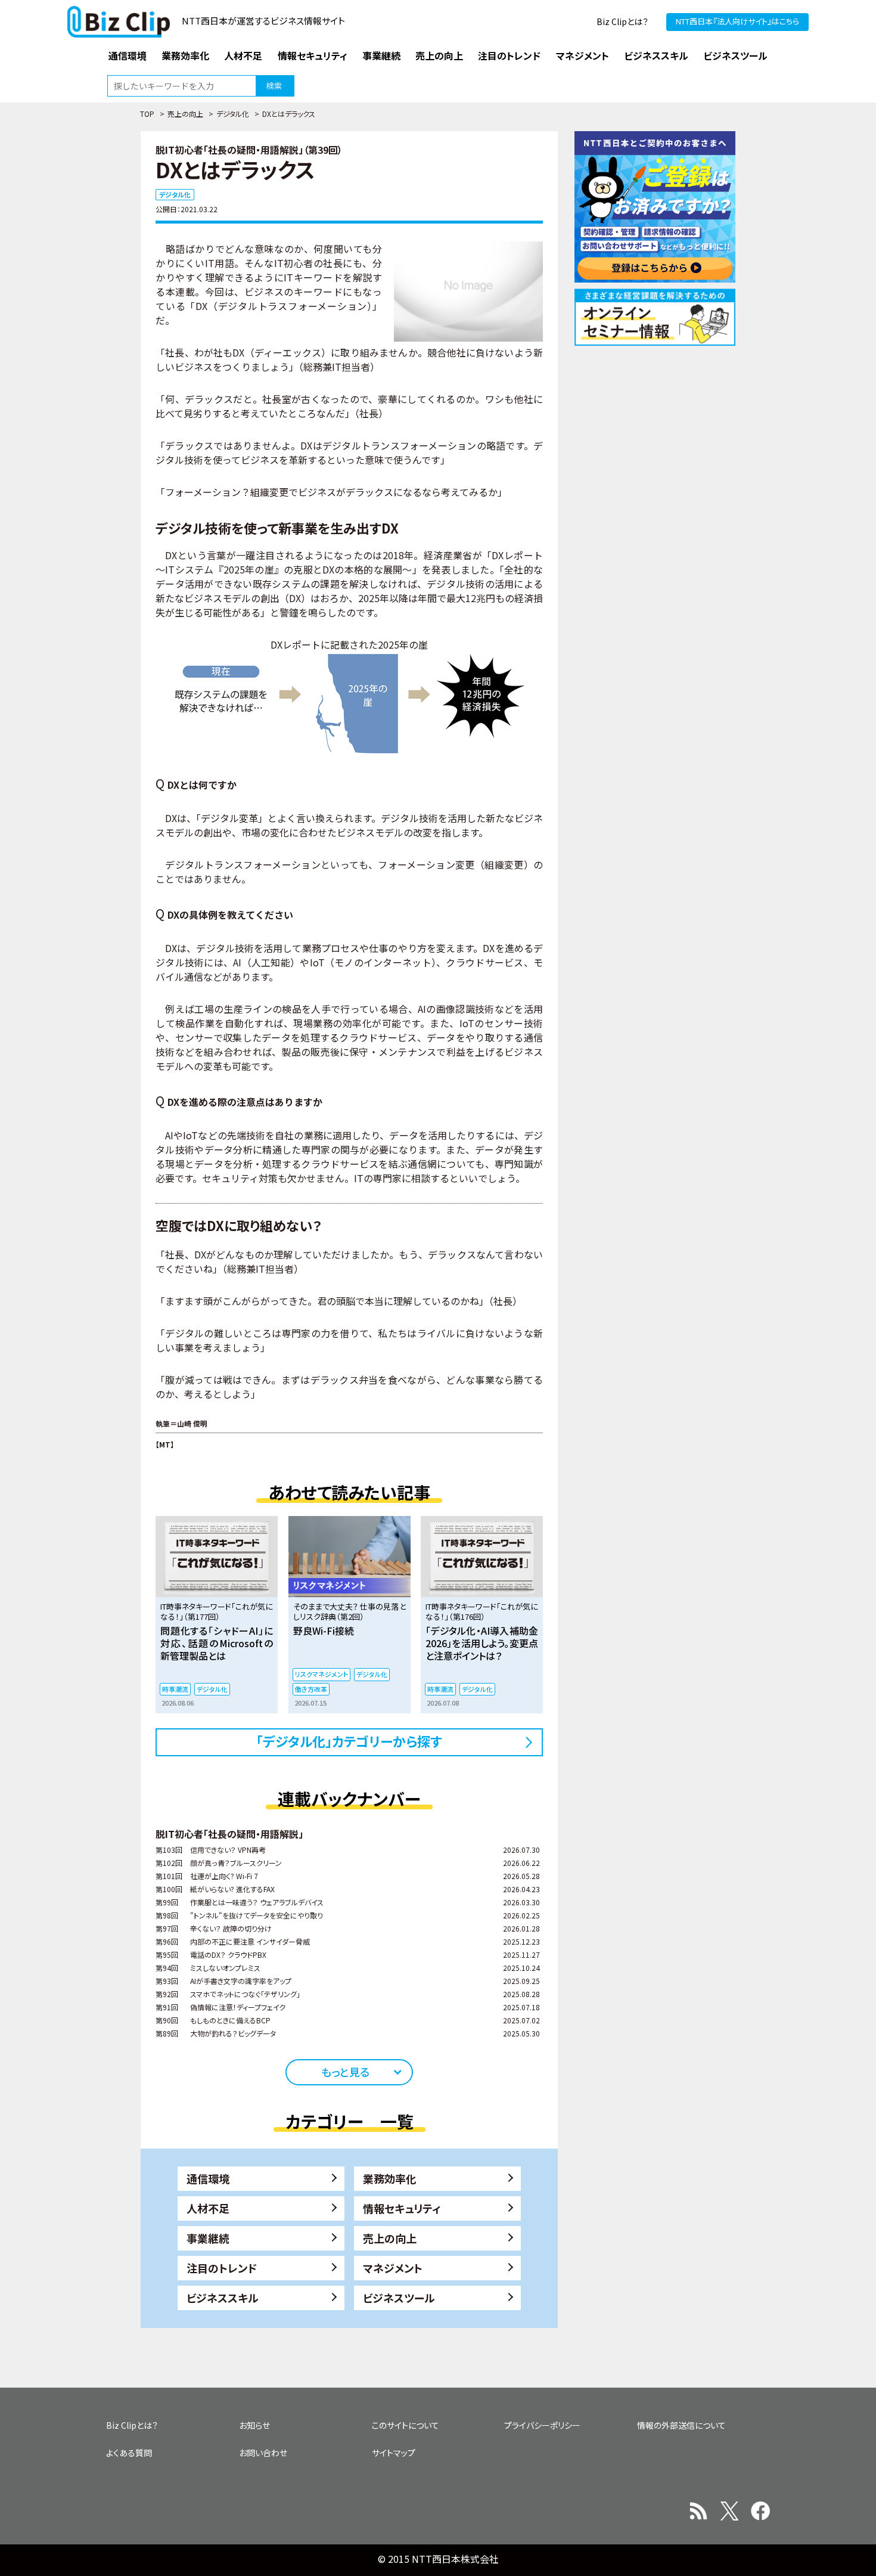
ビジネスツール (399, 2298)
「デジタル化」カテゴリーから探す (349, 1741)
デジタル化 (233, 114)
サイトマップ (394, 2453)
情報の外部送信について (681, 2425)
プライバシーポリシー (542, 2425)
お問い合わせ (263, 2453)
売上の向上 (185, 114)
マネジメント (393, 2268)
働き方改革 (311, 1689)
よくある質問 (129, 2453)
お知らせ (254, 2425)
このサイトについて (406, 2425)
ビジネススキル (223, 2298)
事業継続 (208, 2238)
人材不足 (208, 2208)
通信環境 (208, 2178)
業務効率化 (390, 2178)
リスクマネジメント (321, 1674)
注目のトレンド (222, 2268)
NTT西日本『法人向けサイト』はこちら (737, 21)
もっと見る (345, 2072)
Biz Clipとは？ (622, 21)
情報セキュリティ (402, 2208)
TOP (147, 114)
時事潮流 (175, 1689)
